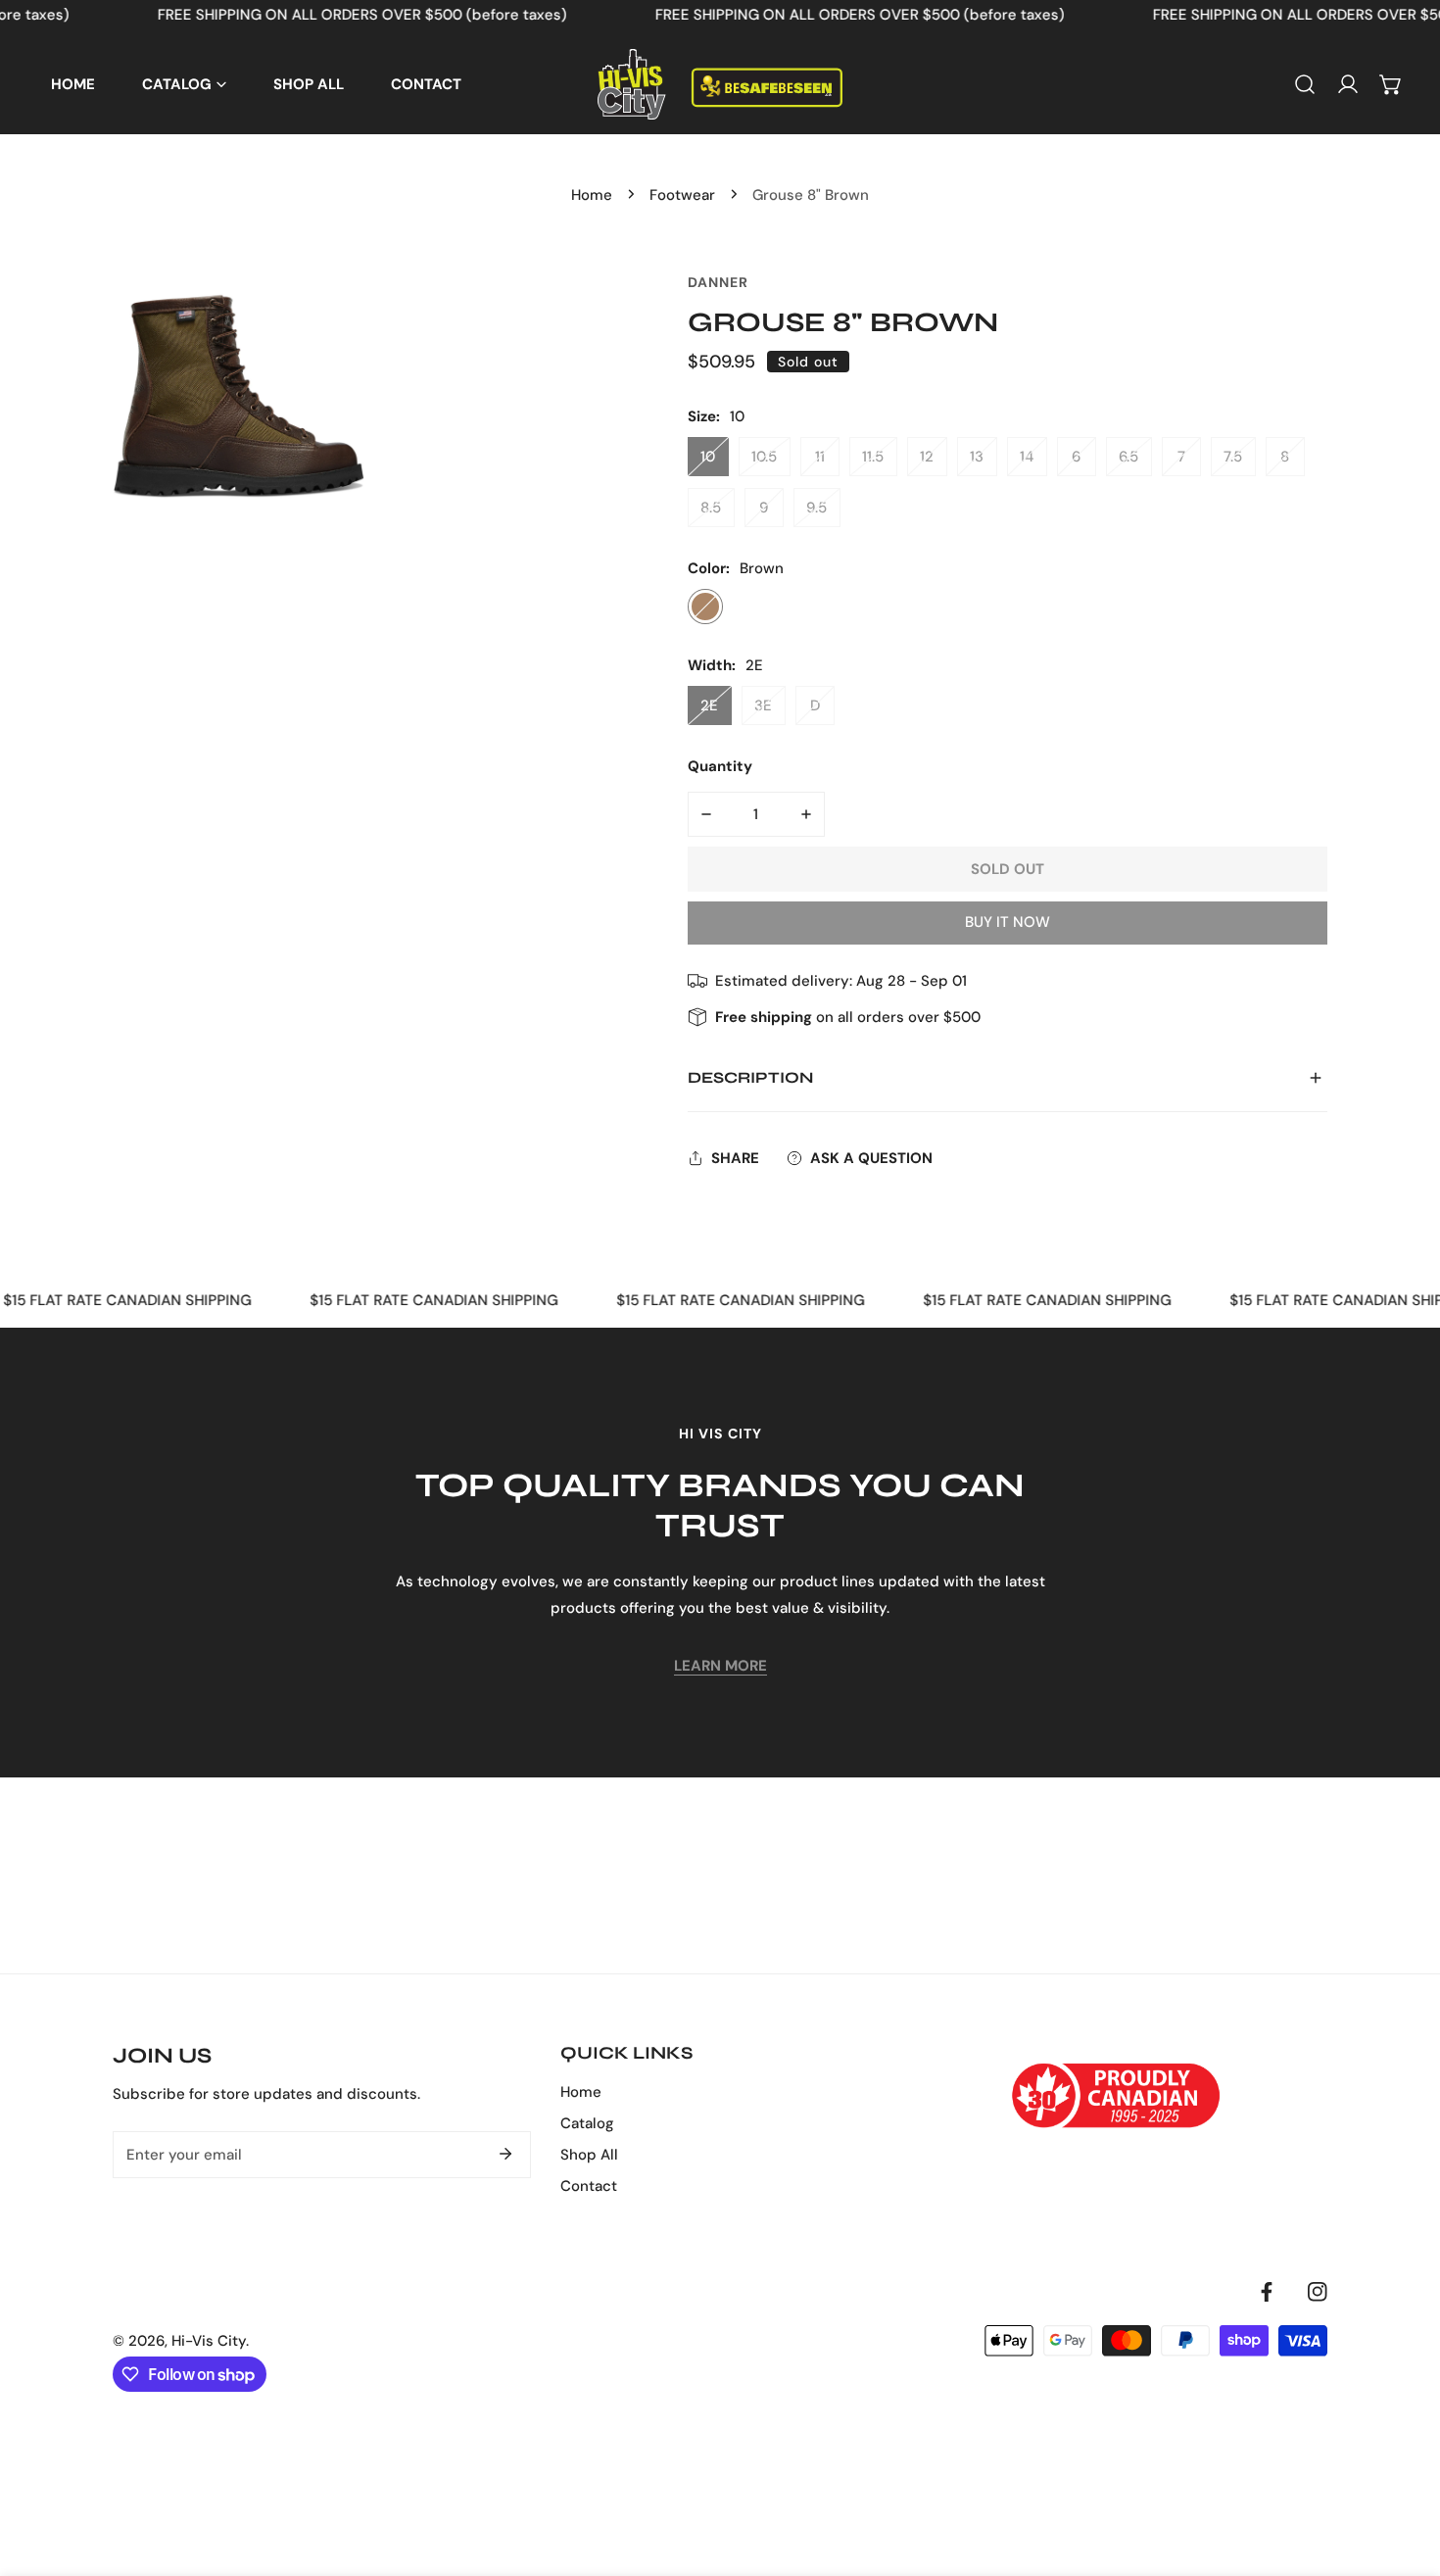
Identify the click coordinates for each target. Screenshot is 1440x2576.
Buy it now (1008, 922)
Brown (705, 607)
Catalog (587, 2123)
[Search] (1305, 84)
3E (763, 705)
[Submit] (505, 2154)
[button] (1391, 84)
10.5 (764, 457)
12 (927, 457)
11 (820, 457)
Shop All (589, 2155)
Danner (718, 282)
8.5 (711, 508)
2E (709, 705)
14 (1027, 457)
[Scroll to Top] (1405, 2472)
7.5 (1233, 457)
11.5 (873, 457)
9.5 (816, 508)
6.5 (1128, 457)
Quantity (720, 766)
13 (977, 457)
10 (708, 457)
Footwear (682, 195)
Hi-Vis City (209, 2341)
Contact (589, 2186)
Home (592, 195)
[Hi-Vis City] (720, 84)
